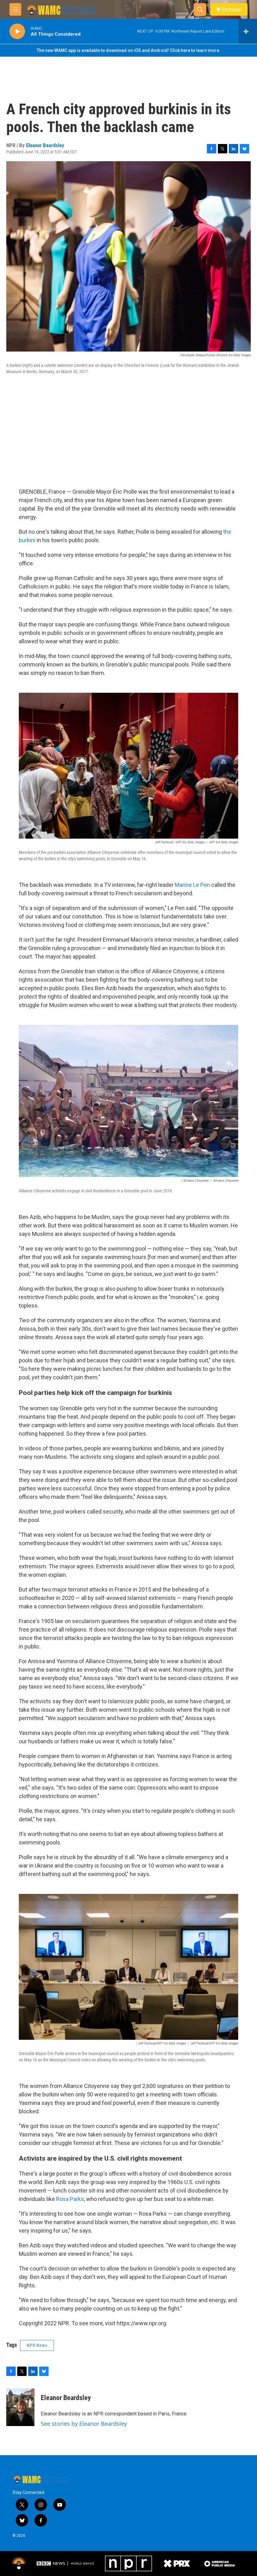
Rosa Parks (70, 2199)
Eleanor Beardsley (45, 145)
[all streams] (248, 31)
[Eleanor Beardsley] (20, 2407)
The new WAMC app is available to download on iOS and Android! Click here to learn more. (128, 50)
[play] (17, 31)
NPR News (37, 2345)
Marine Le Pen (192, 885)
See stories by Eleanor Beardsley (84, 2424)
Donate (232, 10)
